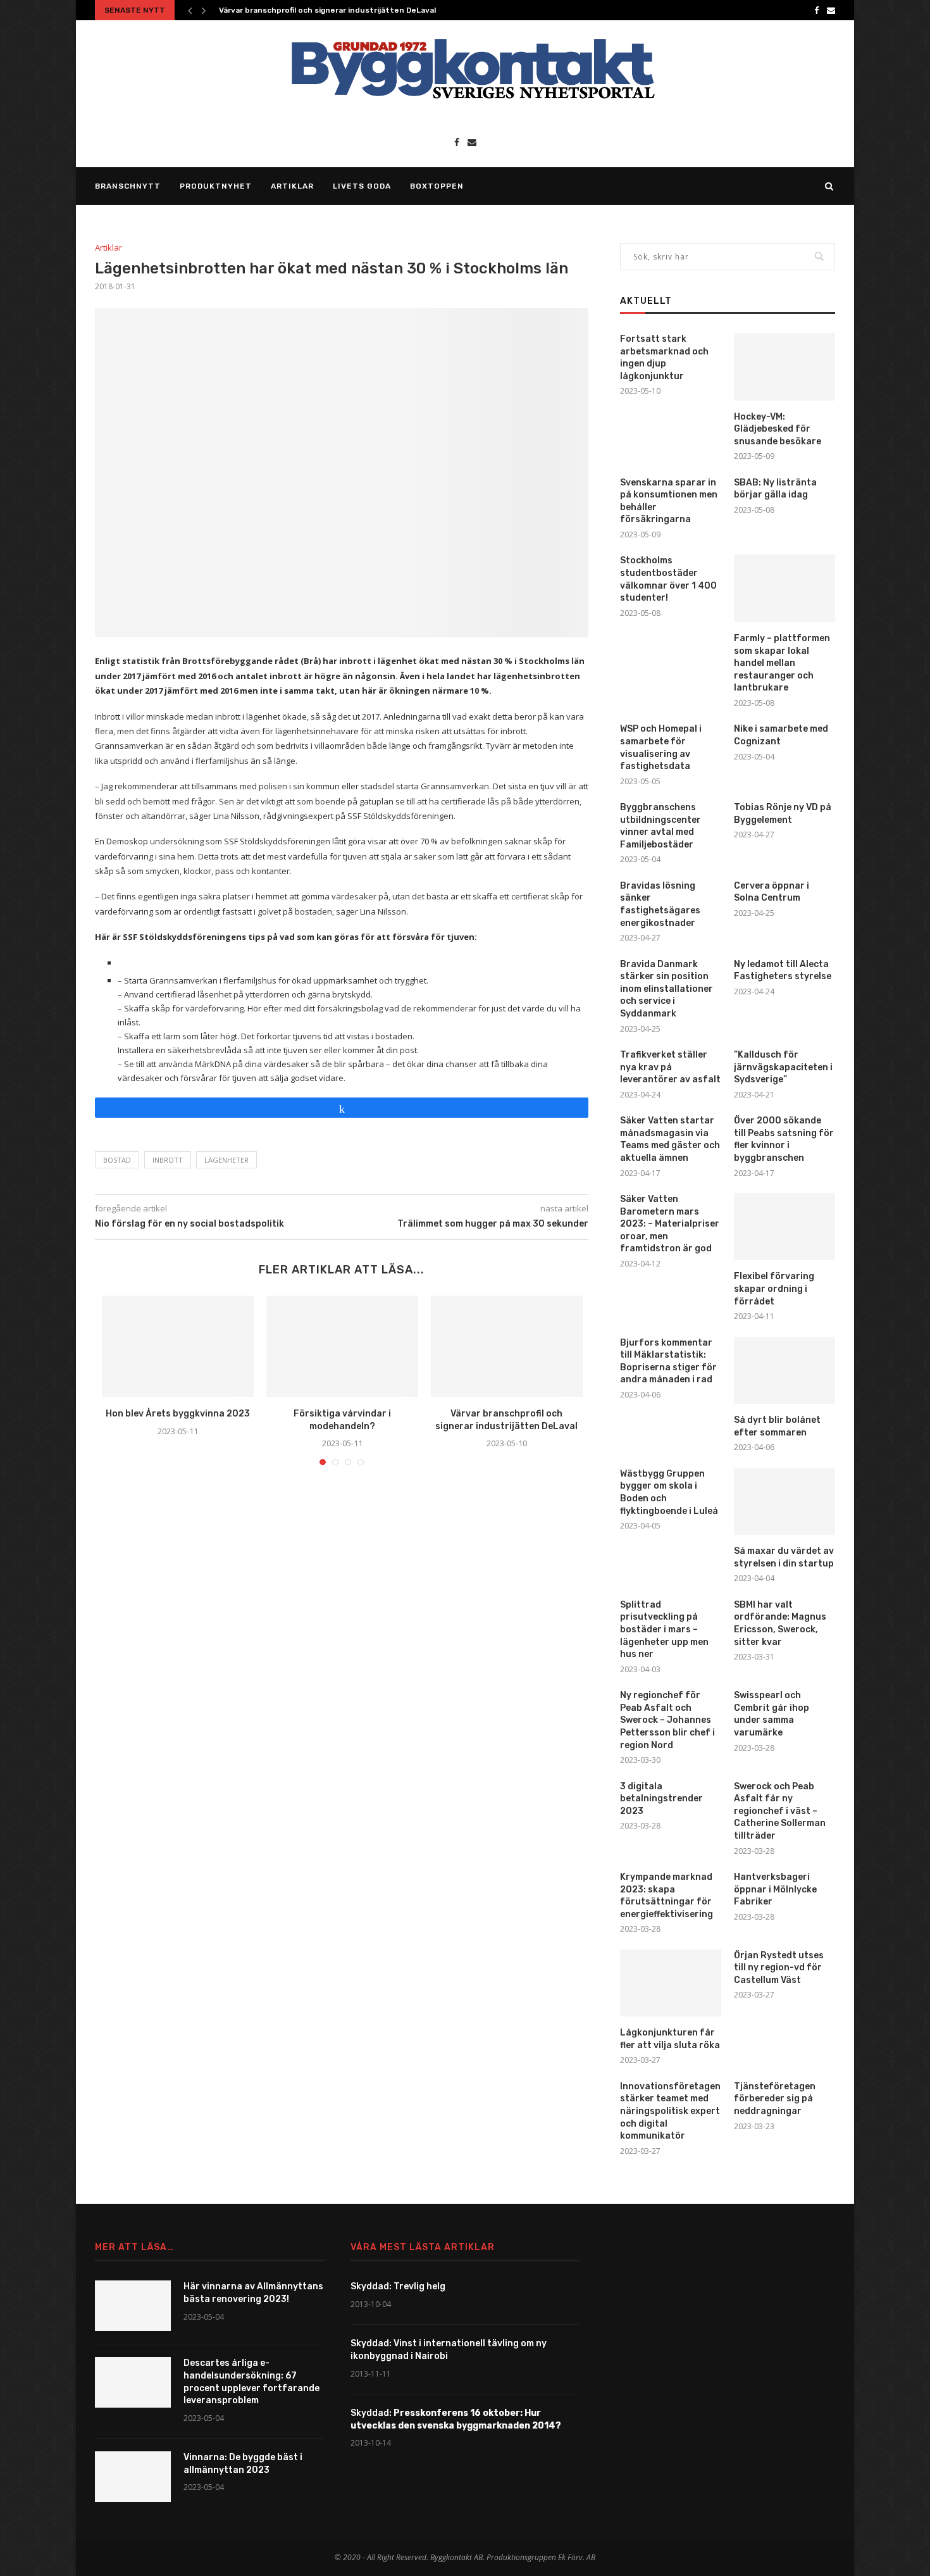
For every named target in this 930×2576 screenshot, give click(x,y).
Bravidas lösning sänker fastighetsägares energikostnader (660, 904)
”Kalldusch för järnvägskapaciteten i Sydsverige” (783, 1067)
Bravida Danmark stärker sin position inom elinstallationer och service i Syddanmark (666, 989)
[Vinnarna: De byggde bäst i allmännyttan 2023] (133, 2477)
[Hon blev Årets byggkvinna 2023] (178, 1346)
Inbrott (168, 1160)
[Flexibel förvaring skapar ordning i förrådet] (784, 1227)
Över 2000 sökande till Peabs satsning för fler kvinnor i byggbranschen (784, 1139)
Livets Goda (362, 186)
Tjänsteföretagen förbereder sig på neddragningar (775, 2099)
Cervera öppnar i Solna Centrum (772, 892)
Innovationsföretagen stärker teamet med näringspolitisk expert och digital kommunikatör (670, 2111)
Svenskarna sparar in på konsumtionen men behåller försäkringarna (669, 501)
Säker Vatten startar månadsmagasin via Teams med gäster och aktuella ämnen (670, 1139)
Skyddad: (456, 2419)
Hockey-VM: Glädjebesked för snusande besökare (778, 429)
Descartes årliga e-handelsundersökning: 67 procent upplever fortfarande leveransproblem (251, 2382)
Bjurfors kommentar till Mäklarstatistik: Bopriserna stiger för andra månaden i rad (668, 1361)
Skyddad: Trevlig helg (398, 2286)
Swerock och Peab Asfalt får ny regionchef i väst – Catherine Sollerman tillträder (780, 1811)
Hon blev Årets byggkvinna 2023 (178, 1414)
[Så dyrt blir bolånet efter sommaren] (784, 1371)
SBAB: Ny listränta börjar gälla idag (775, 489)
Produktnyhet (216, 186)
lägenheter (226, 1160)
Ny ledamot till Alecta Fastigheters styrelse (783, 971)
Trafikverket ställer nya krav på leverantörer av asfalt (670, 1067)
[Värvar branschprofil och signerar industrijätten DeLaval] (507, 1346)
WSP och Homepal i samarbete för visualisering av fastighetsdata (661, 747)
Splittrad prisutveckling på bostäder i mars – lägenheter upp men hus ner (664, 1629)
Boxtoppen (437, 186)
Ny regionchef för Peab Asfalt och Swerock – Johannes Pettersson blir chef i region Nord (667, 1720)
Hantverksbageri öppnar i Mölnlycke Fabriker (775, 1889)
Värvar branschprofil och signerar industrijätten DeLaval (327, 10)
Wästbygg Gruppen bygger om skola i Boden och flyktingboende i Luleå (669, 1492)
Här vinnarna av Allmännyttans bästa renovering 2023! (253, 2293)
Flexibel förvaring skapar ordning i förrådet (774, 1289)
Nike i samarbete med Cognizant (781, 735)
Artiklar (292, 186)
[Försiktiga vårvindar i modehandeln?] (342, 1346)
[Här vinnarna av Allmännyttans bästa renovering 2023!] (133, 2306)
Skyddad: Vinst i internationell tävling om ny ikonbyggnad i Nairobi (449, 2350)
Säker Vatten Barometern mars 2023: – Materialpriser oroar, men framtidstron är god (670, 1224)
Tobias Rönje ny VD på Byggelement (783, 814)
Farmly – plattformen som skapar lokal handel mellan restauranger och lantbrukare (782, 663)
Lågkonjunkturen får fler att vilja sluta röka (670, 2039)
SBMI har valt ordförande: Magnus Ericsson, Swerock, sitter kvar (780, 1623)
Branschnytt (128, 186)
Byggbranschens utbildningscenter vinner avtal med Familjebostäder (660, 826)
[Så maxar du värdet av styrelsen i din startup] (784, 1502)
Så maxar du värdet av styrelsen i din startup (784, 1557)
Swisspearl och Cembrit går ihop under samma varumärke (772, 1714)
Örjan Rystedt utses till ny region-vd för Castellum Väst (779, 1968)
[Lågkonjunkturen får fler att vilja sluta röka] (671, 1983)
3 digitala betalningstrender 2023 (661, 1799)
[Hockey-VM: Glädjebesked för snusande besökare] (784, 367)
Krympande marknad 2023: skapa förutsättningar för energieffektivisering (666, 1896)
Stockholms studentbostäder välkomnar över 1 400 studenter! (668, 579)
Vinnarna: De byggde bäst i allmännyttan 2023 (243, 2464)
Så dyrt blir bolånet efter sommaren (777, 1426)
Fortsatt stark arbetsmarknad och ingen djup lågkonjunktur (664, 358)
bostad (117, 1160)
